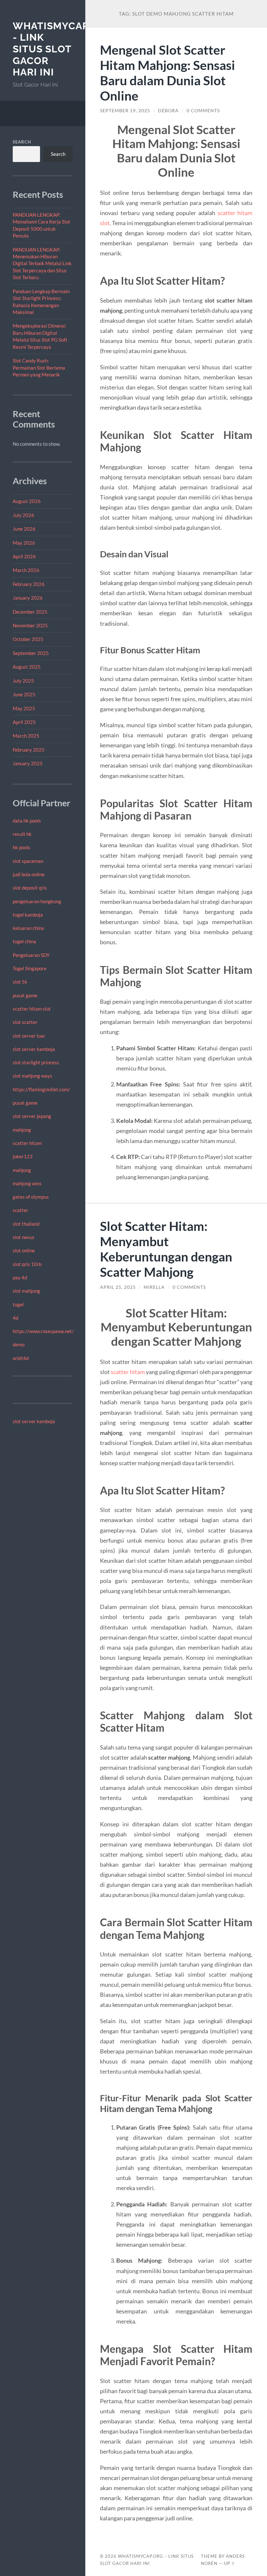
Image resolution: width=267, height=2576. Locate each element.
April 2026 (24, 556)
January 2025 (28, 763)
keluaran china (28, 928)
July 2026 (23, 515)
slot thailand (26, 1224)
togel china (24, 941)
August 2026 (27, 501)
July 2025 (23, 681)
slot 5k (20, 982)
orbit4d (21, 1358)
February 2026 (29, 584)
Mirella (154, 1287)
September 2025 (31, 653)
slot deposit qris (30, 888)
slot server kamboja (34, 1049)
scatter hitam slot (32, 1009)
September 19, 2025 (125, 111)
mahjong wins (27, 1183)
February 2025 (29, 750)
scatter (21, 1210)
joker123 (23, 1156)
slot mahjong (26, 1291)
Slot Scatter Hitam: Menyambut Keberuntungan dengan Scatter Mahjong (166, 1249)
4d (15, 1318)
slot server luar (29, 1036)
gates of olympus (31, 1197)
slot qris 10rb (27, 1264)
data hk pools (27, 821)
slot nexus (24, 1237)
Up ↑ (230, 2563)
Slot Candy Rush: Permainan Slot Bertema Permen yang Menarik (39, 368)
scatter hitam (27, 1143)
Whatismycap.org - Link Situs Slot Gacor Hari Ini (63, 49)
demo (19, 1344)
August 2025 (27, 667)
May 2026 (24, 543)
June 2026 (24, 529)
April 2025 (24, 722)
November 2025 (30, 625)
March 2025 (26, 736)
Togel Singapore (30, 968)
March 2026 (26, 570)
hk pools (21, 847)
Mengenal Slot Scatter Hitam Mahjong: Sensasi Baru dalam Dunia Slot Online (168, 73)
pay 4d (20, 1277)
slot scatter (25, 1022)
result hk (22, 834)
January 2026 (28, 598)
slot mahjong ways (32, 1076)
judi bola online (29, 874)
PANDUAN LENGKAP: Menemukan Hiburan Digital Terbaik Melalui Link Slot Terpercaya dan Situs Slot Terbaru (42, 264)
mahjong (22, 1130)
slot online (24, 1250)
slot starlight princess (36, 1062)
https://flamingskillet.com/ (41, 1089)
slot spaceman (28, 861)
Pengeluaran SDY (31, 955)
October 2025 (28, 639)
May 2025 (24, 708)
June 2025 (24, 694)
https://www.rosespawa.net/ (43, 1331)
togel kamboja (28, 915)
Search (22, 142)
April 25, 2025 (118, 1287)
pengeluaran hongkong (37, 901)
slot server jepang (32, 1116)
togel (18, 1304)
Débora (168, 111)
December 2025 (30, 612)
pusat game (25, 995)
